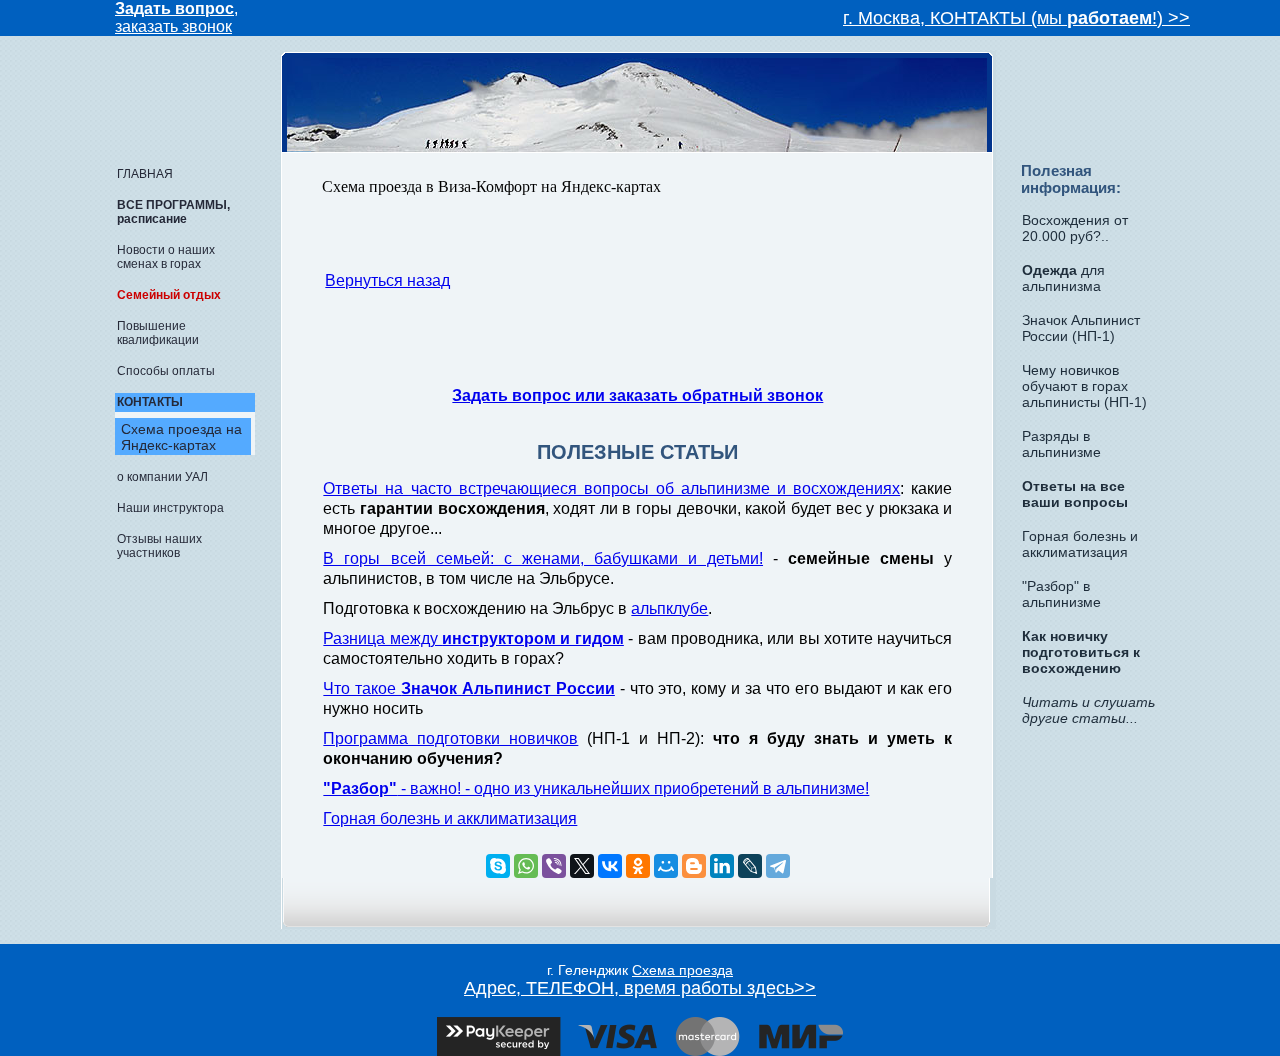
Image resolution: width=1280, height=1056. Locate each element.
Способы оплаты (166, 371)
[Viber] (554, 866)
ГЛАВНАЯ (145, 174)
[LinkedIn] (722, 866)
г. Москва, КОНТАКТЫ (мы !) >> (1016, 18)
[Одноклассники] (638, 866)
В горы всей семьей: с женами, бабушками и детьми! (543, 558)
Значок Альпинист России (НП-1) (1081, 328)
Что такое (469, 688)
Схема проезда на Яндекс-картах (181, 437)
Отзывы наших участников (159, 546)
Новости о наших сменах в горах (166, 257)
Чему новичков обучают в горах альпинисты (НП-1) (1084, 386)
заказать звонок (173, 26)
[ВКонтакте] (610, 866)
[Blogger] (694, 866)
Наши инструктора (170, 508)
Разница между (473, 638)
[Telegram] (778, 866)
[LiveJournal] (750, 866)
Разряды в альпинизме (1061, 444)
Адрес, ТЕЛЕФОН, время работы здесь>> (640, 988)
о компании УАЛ (162, 477)
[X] (582, 866)
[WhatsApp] (526, 866)
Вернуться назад (387, 280)
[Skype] (498, 866)
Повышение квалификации (158, 333)
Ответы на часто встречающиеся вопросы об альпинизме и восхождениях (611, 488)
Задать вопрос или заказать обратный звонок (637, 395)
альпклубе (669, 608)
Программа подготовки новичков (450, 738)
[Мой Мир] (666, 866)
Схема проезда (682, 970)
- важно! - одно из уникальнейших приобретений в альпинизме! (596, 788)
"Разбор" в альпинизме (1061, 594)
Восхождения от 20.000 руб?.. (1075, 228)
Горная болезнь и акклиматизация (450, 818)
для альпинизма (1063, 278)
